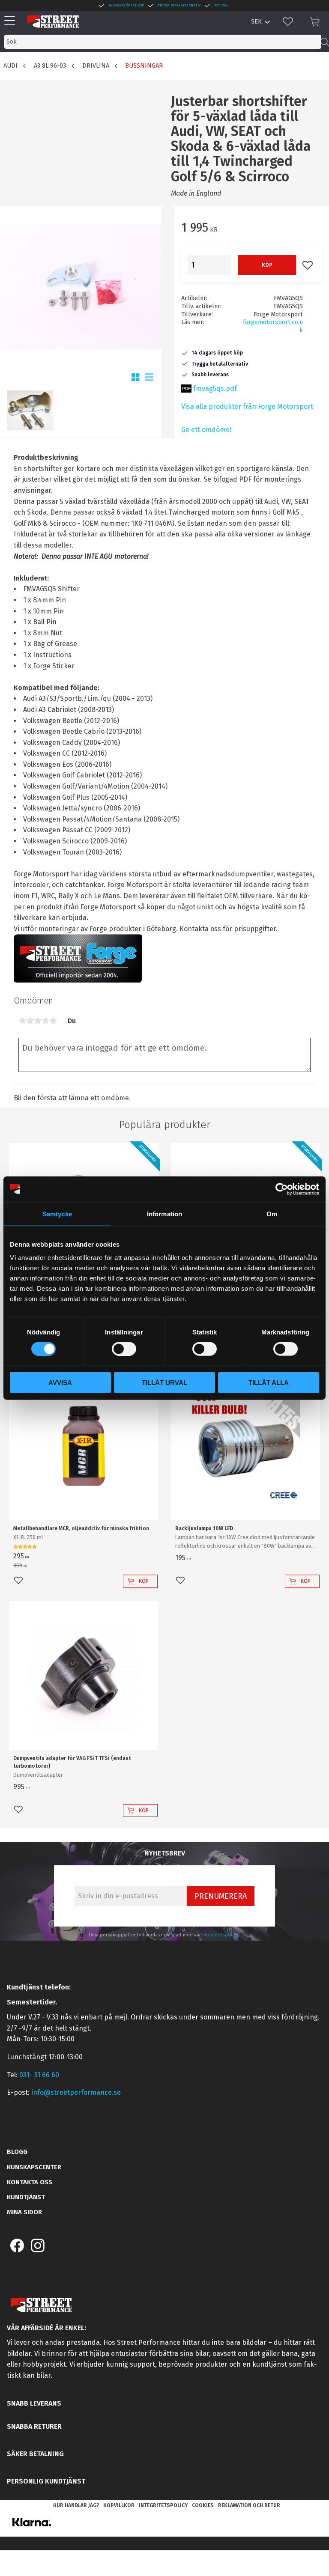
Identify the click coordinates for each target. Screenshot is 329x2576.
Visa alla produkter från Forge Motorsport (247, 407)
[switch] (124, 1349)
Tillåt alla (269, 1383)
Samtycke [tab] (57, 1214)
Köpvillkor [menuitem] (119, 2505)
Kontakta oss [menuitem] (30, 2182)
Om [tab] (272, 1214)
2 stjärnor (30, 1021)
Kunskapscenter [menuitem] (34, 2167)
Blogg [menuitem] (17, 2152)
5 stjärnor (53, 1021)
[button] (12, 21)
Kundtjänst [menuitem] (26, 2197)
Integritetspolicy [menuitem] (163, 2505)
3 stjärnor (38, 1021)
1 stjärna (22, 1021)
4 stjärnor (45, 1021)
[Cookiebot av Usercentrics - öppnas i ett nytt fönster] (282, 1189)
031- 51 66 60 (39, 2075)
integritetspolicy (220, 1935)
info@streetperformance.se (76, 2092)
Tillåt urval (164, 1383)
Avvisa (60, 1383)
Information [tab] (164, 1214)
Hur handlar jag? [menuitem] (76, 2505)
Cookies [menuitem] (203, 2505)
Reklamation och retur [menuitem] (249, 2505)
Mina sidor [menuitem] (24, 2212)
